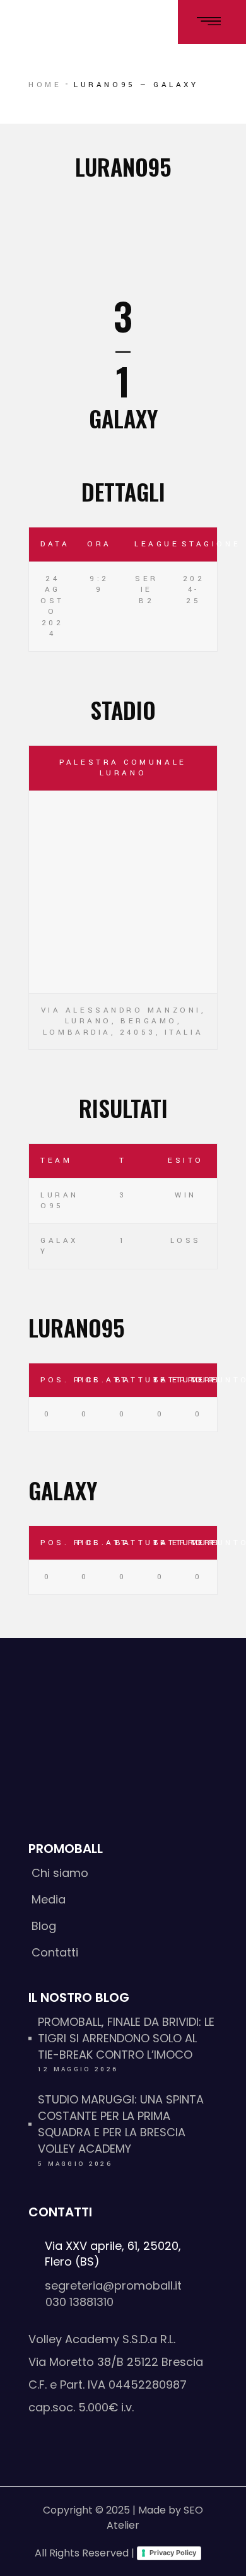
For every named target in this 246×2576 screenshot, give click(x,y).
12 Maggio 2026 (78, 2069)
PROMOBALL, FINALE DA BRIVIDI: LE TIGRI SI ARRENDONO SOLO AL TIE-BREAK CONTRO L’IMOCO (126, 2038)
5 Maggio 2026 (75, 2164)
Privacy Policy (173, 2553)
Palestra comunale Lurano (123, 768)
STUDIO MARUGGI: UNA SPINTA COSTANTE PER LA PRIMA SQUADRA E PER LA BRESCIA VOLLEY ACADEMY (121, 2124)
